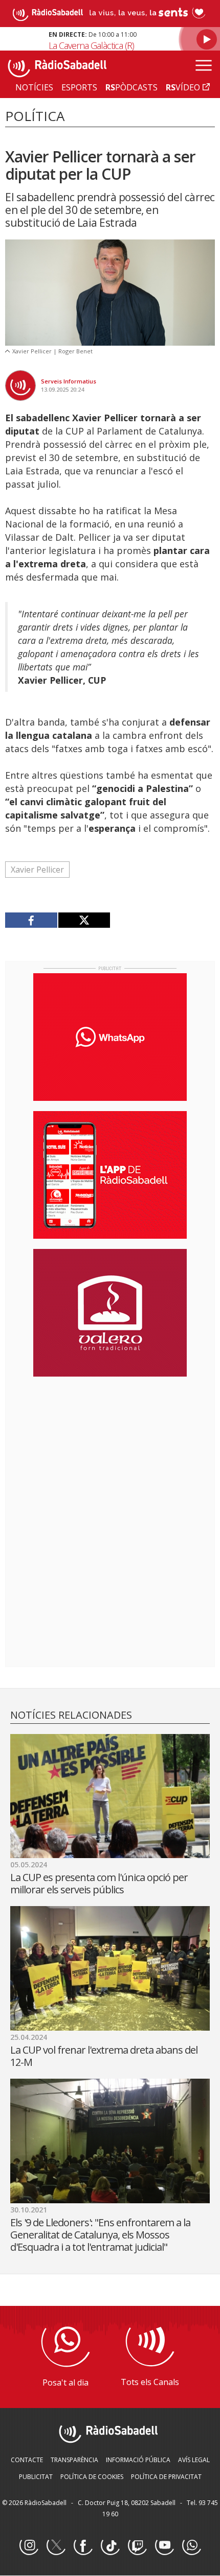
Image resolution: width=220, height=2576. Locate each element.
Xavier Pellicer (37, 870)
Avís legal (194, 2460)
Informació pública (138, 2460)
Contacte (27, 2460)
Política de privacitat (166, 2477)
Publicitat (36, 2477)
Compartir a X (84, 920)
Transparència (74, 2460)
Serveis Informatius (69, 381)
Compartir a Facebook (31, 920)
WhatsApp (191, 2546)
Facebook (83, 2546)
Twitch (137, 2546)
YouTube (164, 2546)
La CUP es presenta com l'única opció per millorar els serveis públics (99, 1883)
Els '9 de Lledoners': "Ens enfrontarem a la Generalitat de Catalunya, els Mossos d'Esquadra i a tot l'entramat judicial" (100, 2235)
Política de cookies (92, 2477)
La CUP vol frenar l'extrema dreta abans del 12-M (104, 2056)
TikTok (110, 2546)
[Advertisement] (110, 1451)
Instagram (29, 2546)
